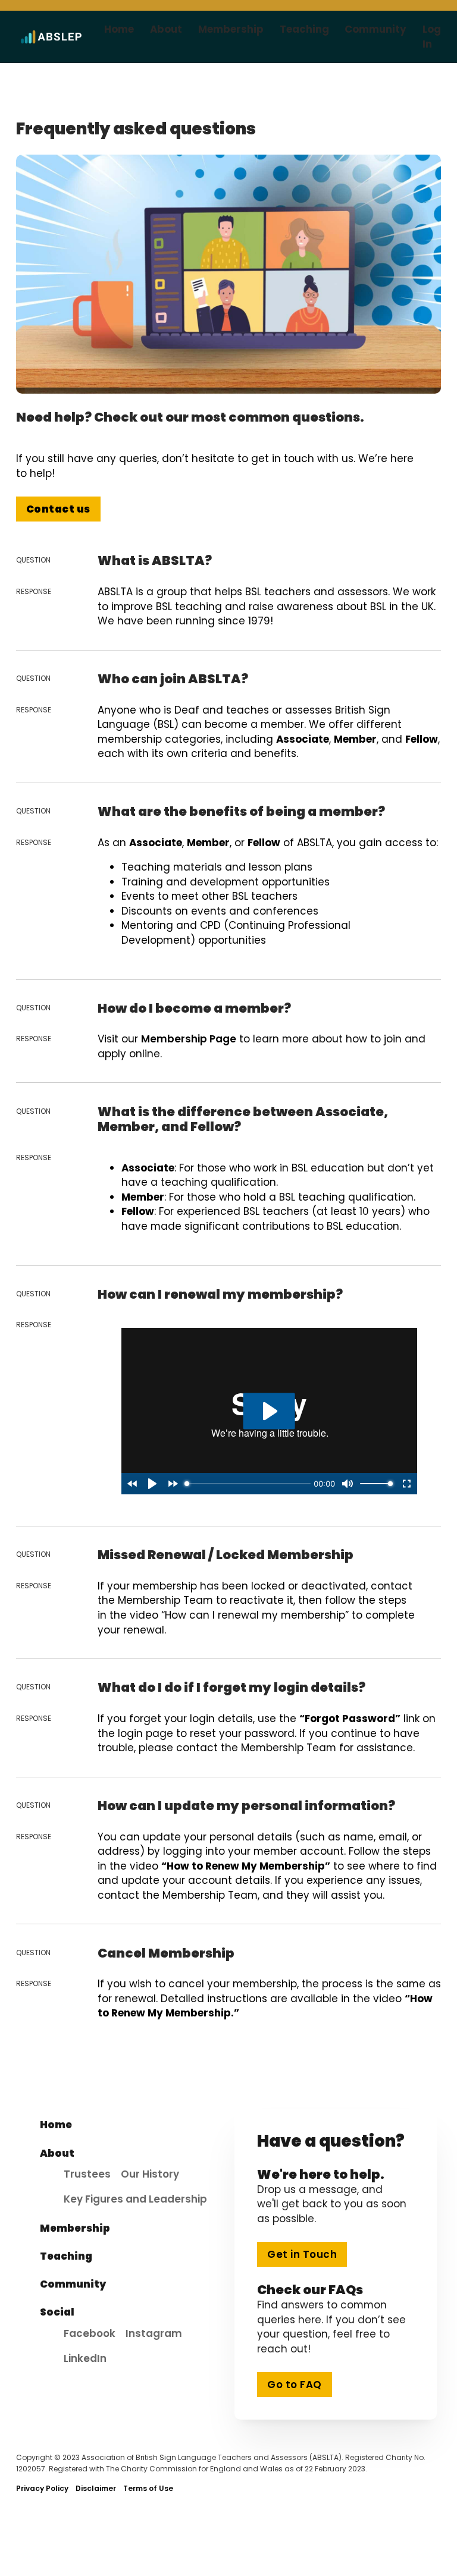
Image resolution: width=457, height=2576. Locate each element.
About (166, 29)
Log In (432, 37)
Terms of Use (148, 2488)
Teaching (304, 29)
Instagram (154, 2333)
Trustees (87, 2174)
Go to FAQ (295, 2385)
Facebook (90, 2333)
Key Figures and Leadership (135, 2199)
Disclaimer (96, 2488)
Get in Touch (302, 2254)
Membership (231, 29)
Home (119, 29)
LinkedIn (85, 2358)
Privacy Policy (42, 2488)
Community (375, 29)
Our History (150, 2174)
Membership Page (189, 1039)
